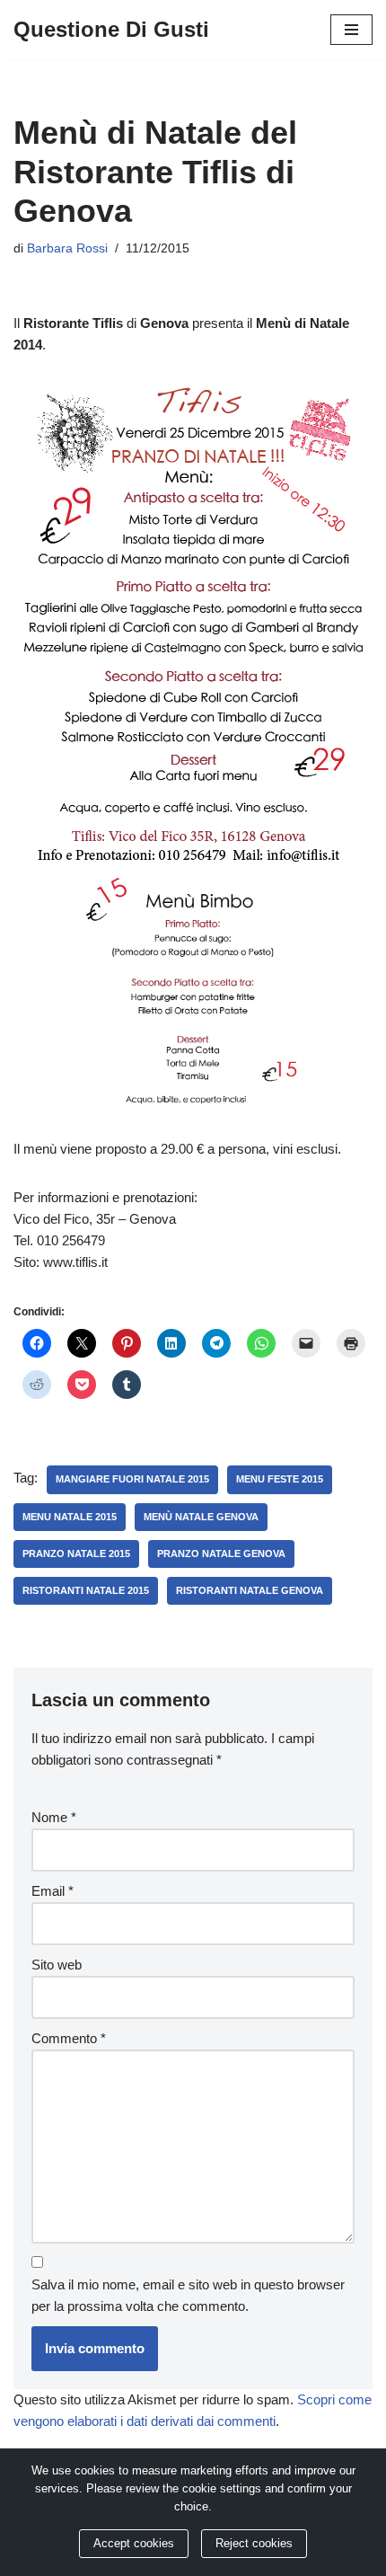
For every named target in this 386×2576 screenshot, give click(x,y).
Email (53, 1891)
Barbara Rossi (67, 248)
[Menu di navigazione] (351, 30)
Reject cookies (254, 2544)
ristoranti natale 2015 (86, 1590)
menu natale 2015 (70, 1517)
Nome (54, 1817)
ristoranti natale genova (250, 1590)
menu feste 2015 (280, 1479)
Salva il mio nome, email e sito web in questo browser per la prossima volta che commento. (188, 2295)
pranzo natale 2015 (76, 1554)
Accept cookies (134, 2544)
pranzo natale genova (221, 1554)
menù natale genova (201, 1517)
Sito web (57, 1965)
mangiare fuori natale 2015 (132, 1479)
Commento (69, 2038)
